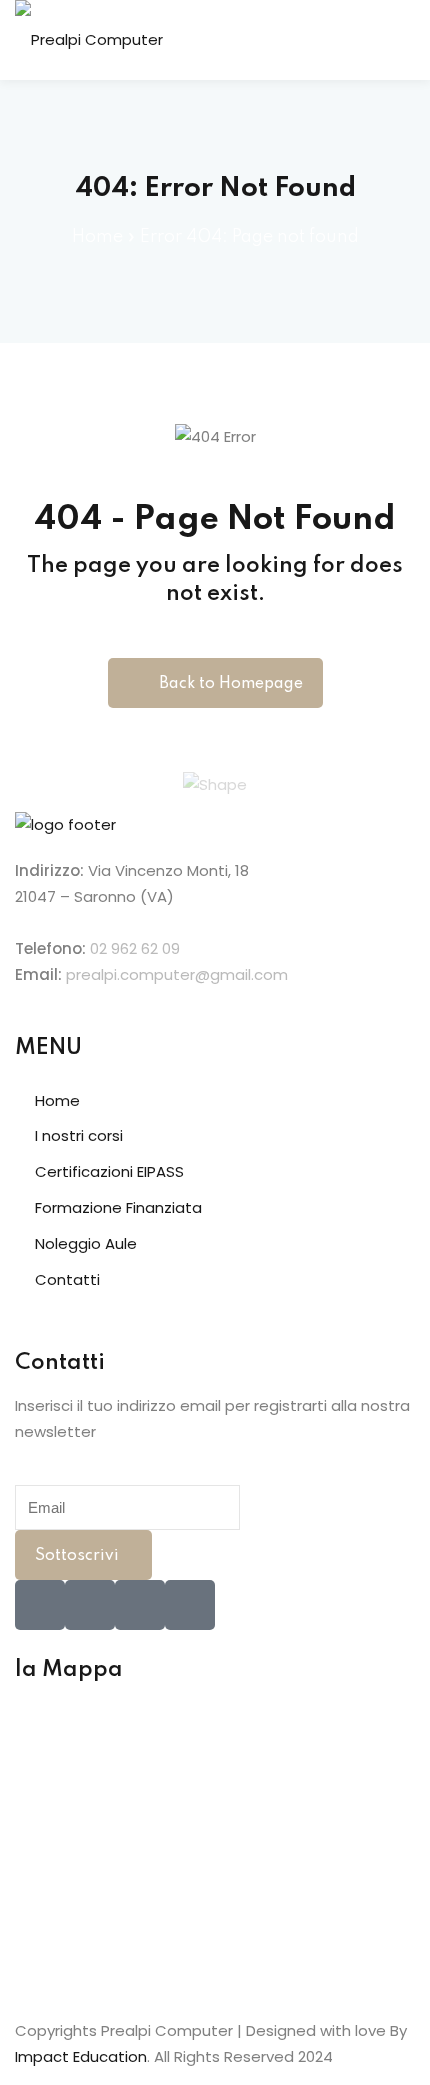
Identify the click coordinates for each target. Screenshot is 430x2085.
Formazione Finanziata (118, 1207)
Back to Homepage (231, 684)
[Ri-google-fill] (190, 1605)
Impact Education (81, 2056)
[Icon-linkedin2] (90, 1605)
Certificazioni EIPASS (109, 1171)
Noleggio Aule (86, 1243)
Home (97, 237)
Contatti (67, 1279)
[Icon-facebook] (40, 1605)
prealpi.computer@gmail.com (177, 974)
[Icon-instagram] (140, 1605)
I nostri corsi (79, 1135)
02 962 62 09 (135, 948)
